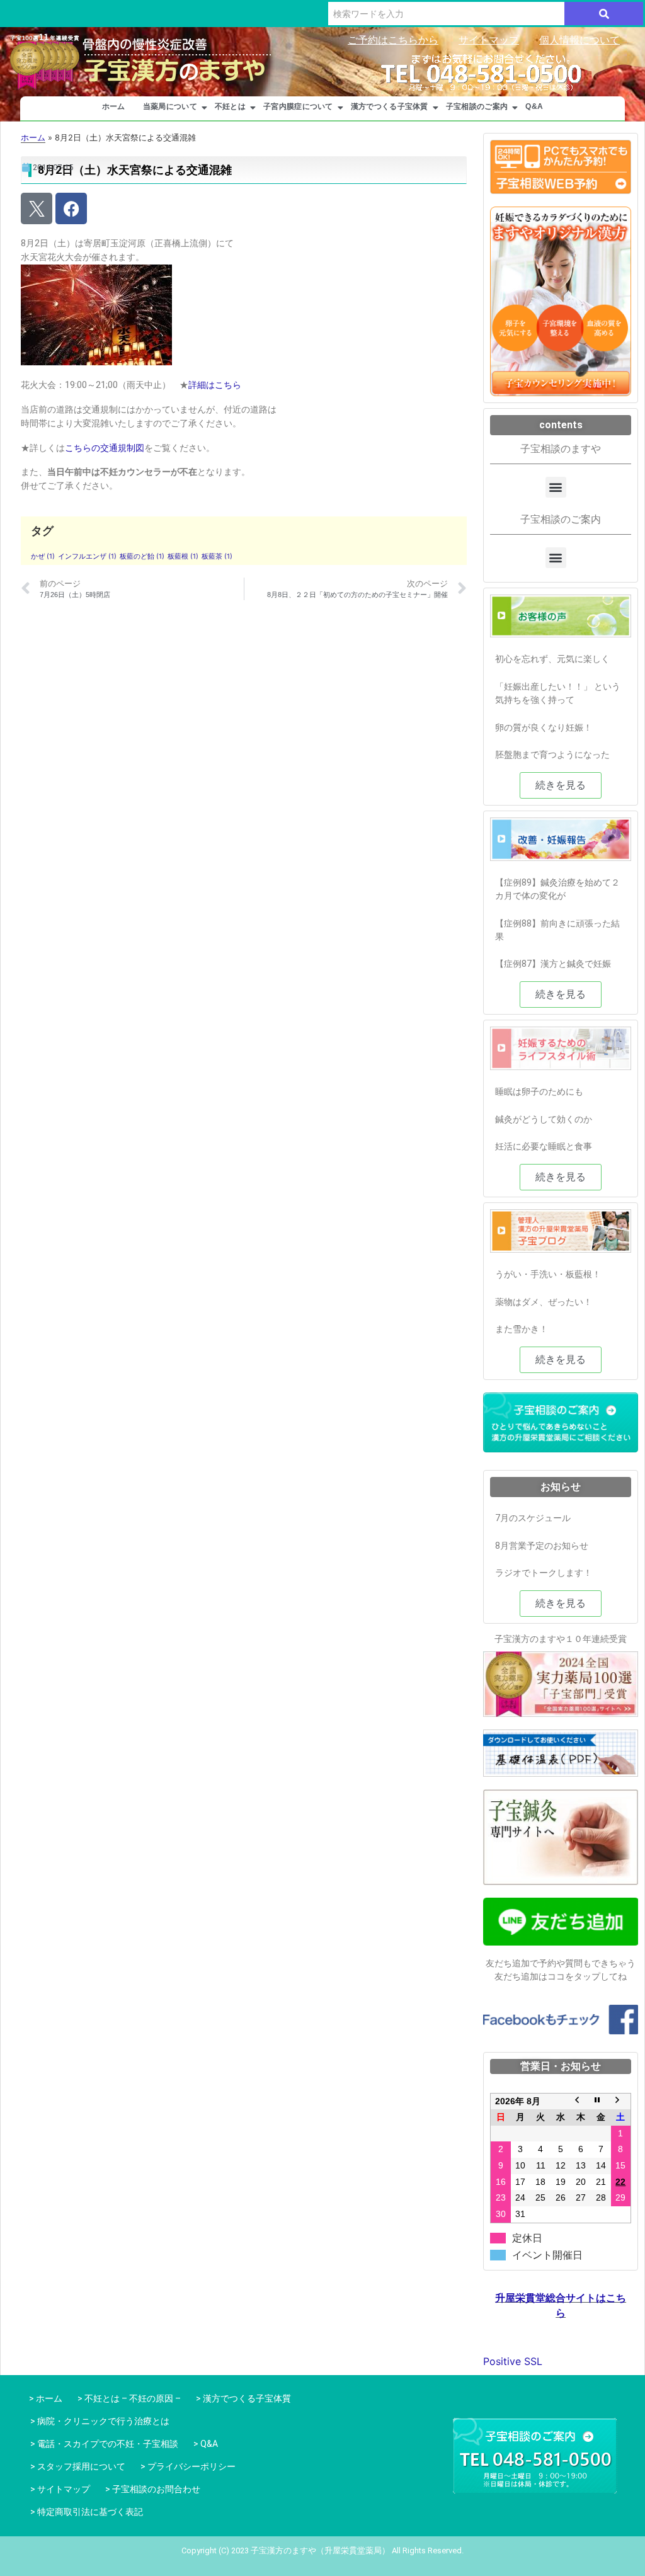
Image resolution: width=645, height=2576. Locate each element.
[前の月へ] (581, 2101)
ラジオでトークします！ (544, 1573)
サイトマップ (489, 40)
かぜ (43, 556)
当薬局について (170, 106)
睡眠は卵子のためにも (539, 1091)
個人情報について (579, 40)
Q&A (534, 106)
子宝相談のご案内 (477, 106)
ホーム (114, 106)
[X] (37, 208)
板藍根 (183, 556)
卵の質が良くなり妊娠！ (544, 727)
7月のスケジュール (533, 1518)
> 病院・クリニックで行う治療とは (100, 2421)
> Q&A (206, 2444)
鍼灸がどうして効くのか (544, 1119)
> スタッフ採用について (78, 2466)
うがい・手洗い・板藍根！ (548, 1274)
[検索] (604, 14)
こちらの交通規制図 (105, 448)
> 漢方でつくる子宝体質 (243, 2398)
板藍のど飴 (142, 556)
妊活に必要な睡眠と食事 (544, 1146)
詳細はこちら (215, 385)
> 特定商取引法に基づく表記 (87, 2512)
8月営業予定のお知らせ (542, 1546)
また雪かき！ (522, 1329)
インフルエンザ (87, 556)
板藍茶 (217, 556)
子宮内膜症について (298, 106)
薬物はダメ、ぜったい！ (544, 1302)
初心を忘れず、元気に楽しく (552, 659)
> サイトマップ (60, 2489)
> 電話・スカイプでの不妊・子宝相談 (104, 2444)
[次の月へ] (621, 2101)
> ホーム (44, 2398)
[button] (556, 487)
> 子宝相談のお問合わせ (153, 2489)
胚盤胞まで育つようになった (552, 755)
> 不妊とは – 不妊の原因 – (129, 2398)
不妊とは (230, 106)
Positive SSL (513, 2361)
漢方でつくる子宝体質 (390, 106)
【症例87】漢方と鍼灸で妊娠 (553, 964)
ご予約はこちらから (393, 40)
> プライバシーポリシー (188, 2466)
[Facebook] (71, 208)
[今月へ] (601, 2101)
